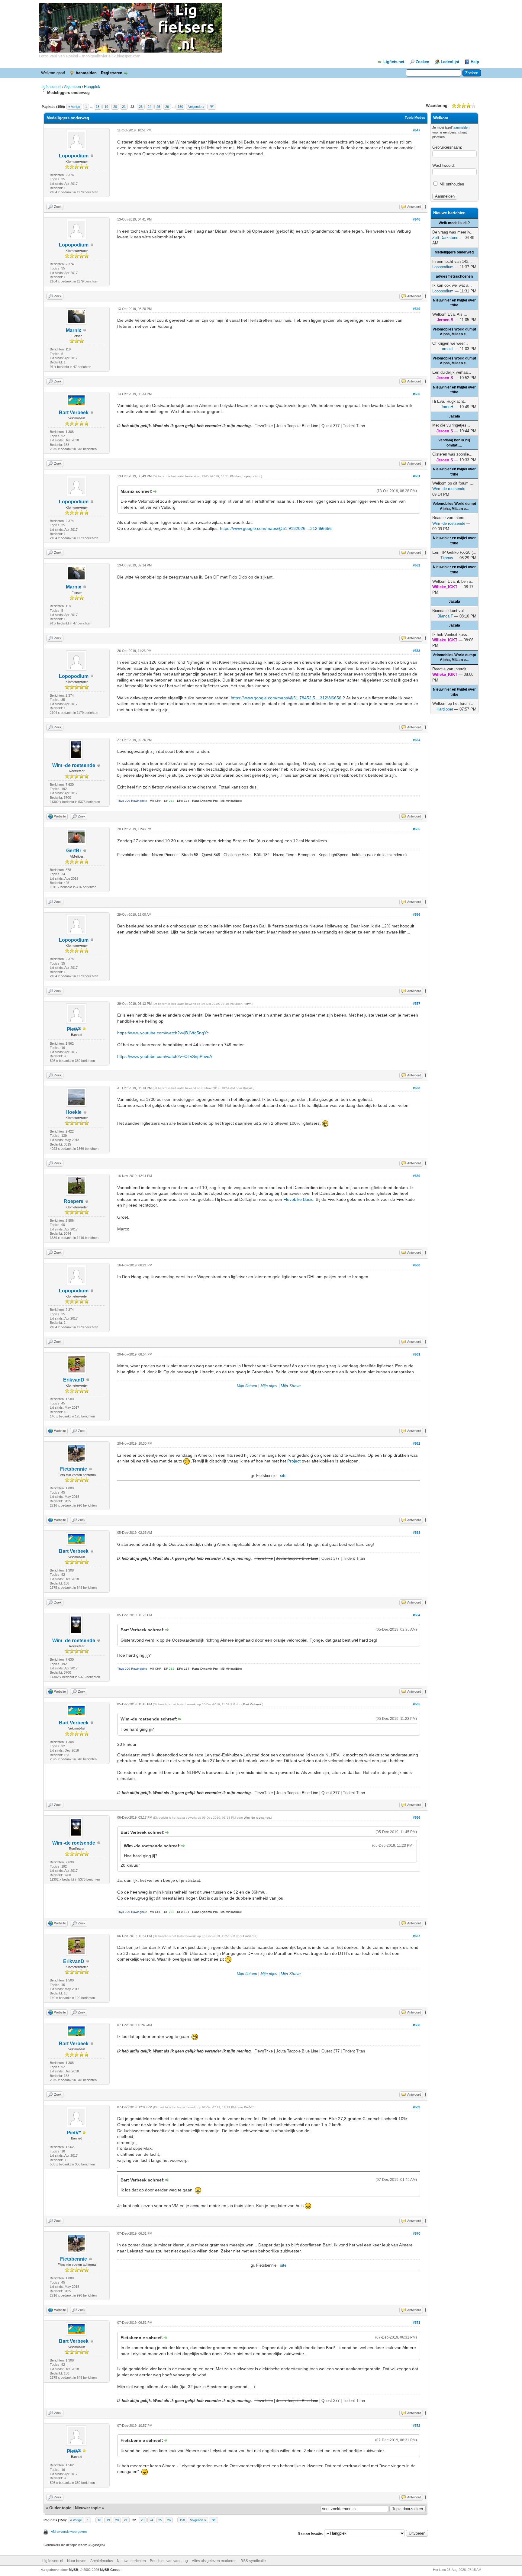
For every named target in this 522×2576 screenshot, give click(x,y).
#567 (417, 1936)
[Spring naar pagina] (212, 107)
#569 (417, 2107)
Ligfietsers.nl (53, 2561)
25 (158, 107)
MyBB (74, 2570)
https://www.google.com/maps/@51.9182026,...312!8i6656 (276, 528)
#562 (417, 1443)
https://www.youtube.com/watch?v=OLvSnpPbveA (165, 1056)
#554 (417, 740)
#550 (417, 394)
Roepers (74, 1201)
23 (141, 107)
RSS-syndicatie (253, 2561)
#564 (417, 1615)
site (283, 1476)
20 (115, 107)
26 (167, 107)
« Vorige (74, 107)
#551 (417, 476)
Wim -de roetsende (74, 765)
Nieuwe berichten (131, 2561)
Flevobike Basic (298, 1199)
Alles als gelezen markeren (214, 2561)
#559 (417, 1176)
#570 (417, 2233)
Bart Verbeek (74, 413)
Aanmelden (86, 73)
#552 (417, 565)
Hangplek (92, 87)
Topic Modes (415, 118)
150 (180, 107)
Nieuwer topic (88, 2508)
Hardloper (445, 709)
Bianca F (445, 616)
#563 (417, 1533)
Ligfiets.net (394, 62)
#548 (417, 219)
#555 (417, 829)
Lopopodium (74, 156)
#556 (417, 914)
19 (106, 107)
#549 (417, 309)
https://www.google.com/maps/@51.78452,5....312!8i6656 (286, 698)
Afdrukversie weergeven (69, 2532)
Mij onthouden (451, 184)
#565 (417, 1704)
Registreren (112, 73)
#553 (417, 651)
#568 (417, 2025)
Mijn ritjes (269, 1386)
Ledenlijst (450, 62)
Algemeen (72, 87)
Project (294, 1461)
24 (150, 107)
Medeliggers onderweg (454, 252)
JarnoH (447, 407)
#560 (417, 1265)
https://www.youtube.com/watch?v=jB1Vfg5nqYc (163, 1033)
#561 (417, 1354)
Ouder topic (60, 2508)
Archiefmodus (102, 2561)
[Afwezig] (84, 1029)
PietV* (247, 1004)
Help (475, 62)
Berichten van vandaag (169, 2561)
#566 (417, 1817)
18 (98, 107)
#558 (417, 1088)
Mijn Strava (291, 1386)
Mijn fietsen (247, 1386)
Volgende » (196, 107)
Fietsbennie (74, 1469)
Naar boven (77, 2561)
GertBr (74, 851)
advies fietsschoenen (454, 276)
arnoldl (448, 349)
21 (124, 107)
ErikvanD (74, 1380)
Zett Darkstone (445, 238)
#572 (417, 2426)
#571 (417, 2323)
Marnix (74, 330)
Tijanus (447, 558)
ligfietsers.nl (52, 87)
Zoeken (422, 62)
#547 (417, 130)
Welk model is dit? (454, 223)
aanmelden (461, 127)
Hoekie (74, 1112)
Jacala (454, 416)
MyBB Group (110, 2570)
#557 (417, 1004)
